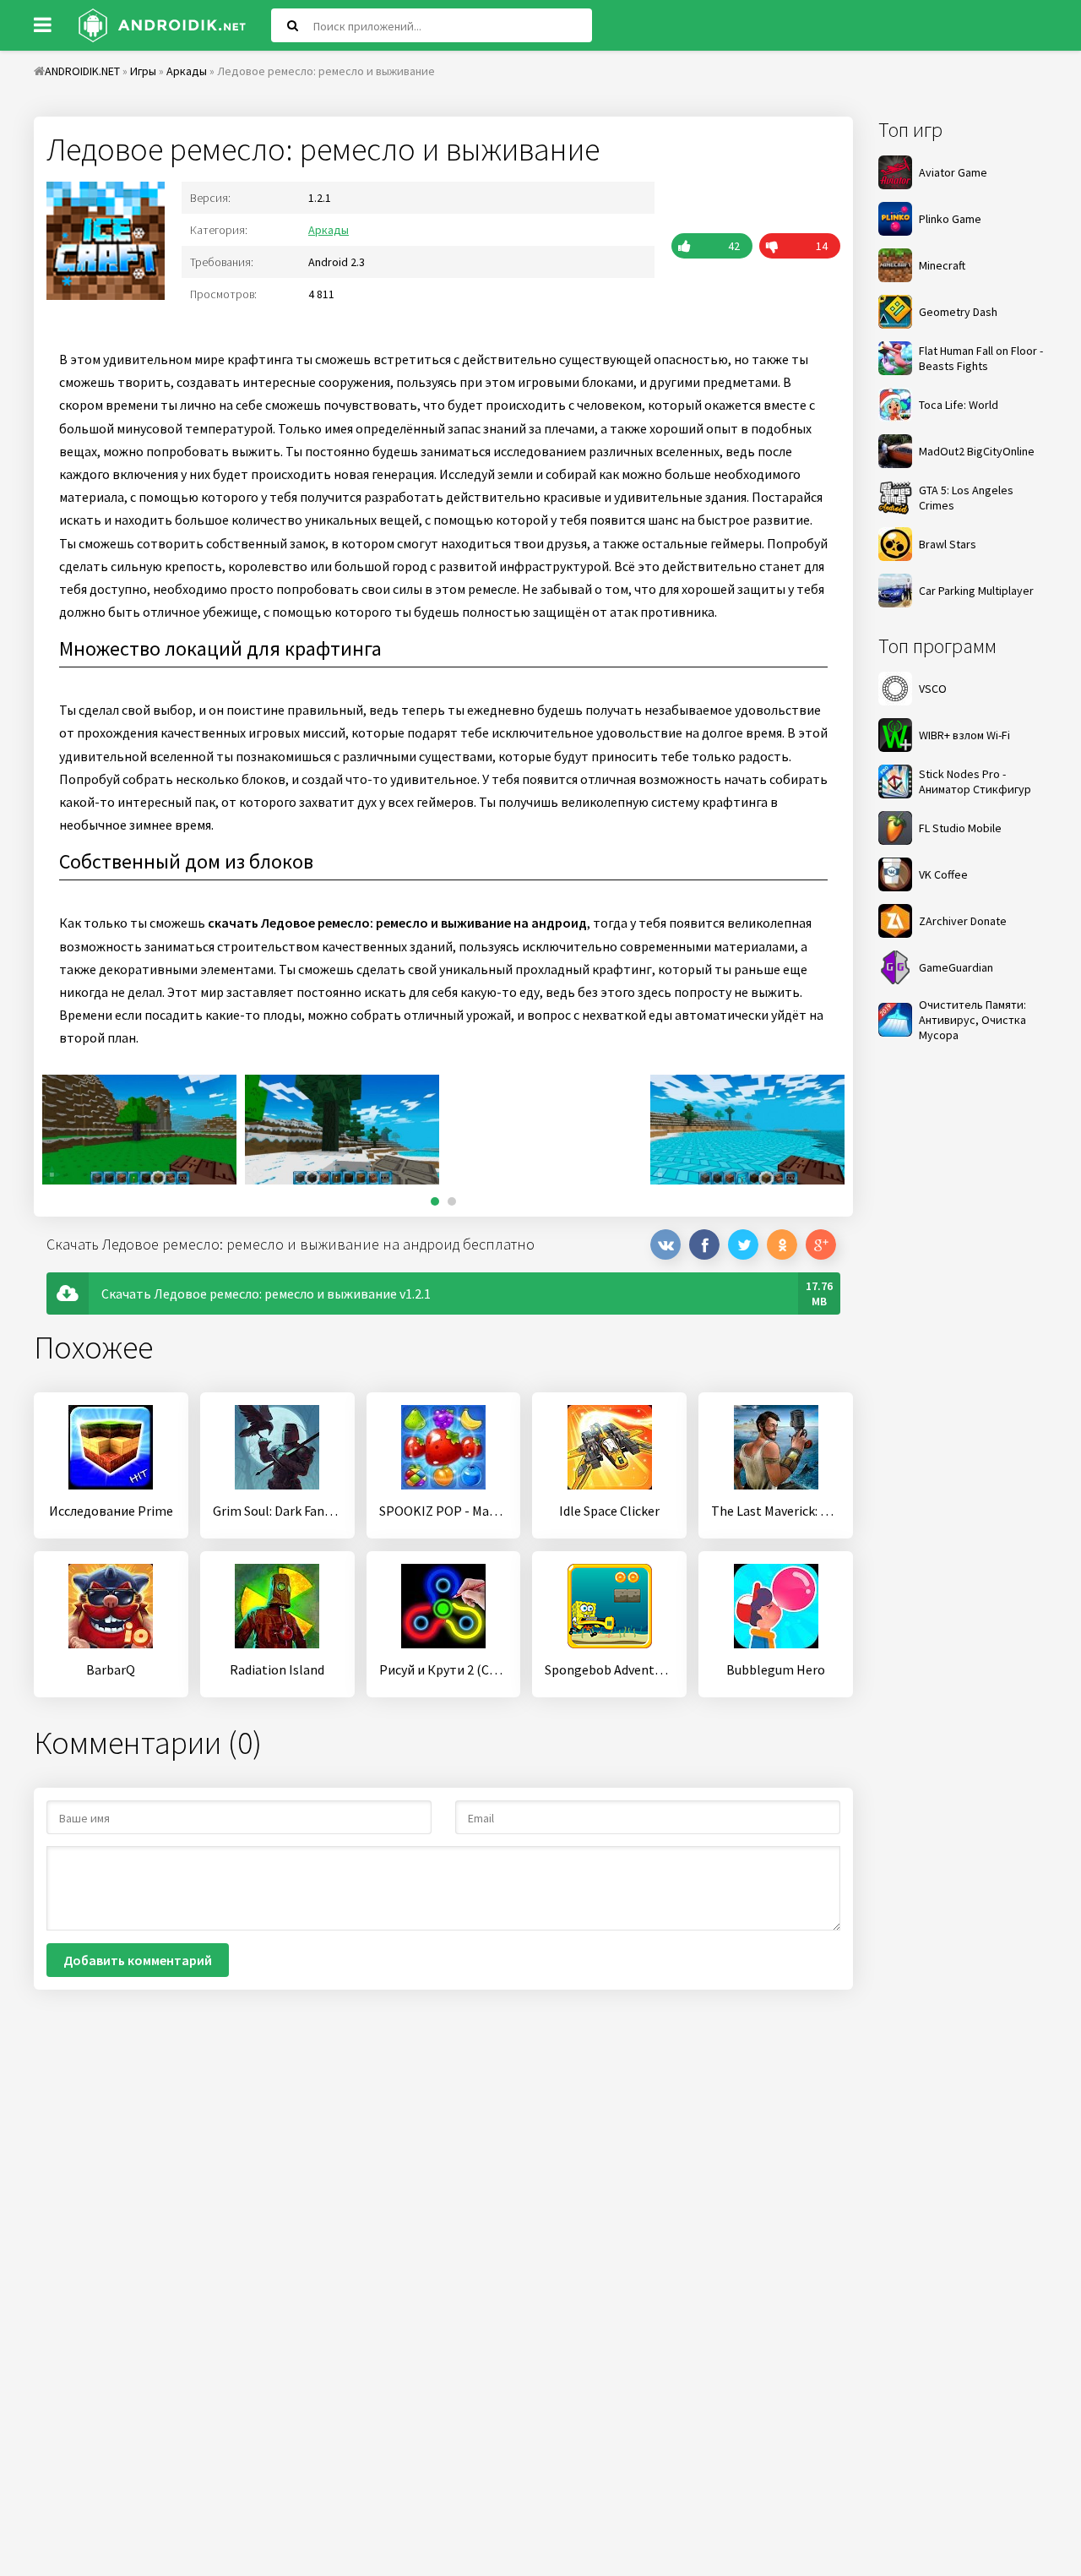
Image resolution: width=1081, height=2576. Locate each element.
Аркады (329, 230)
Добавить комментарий (138, 1960)
